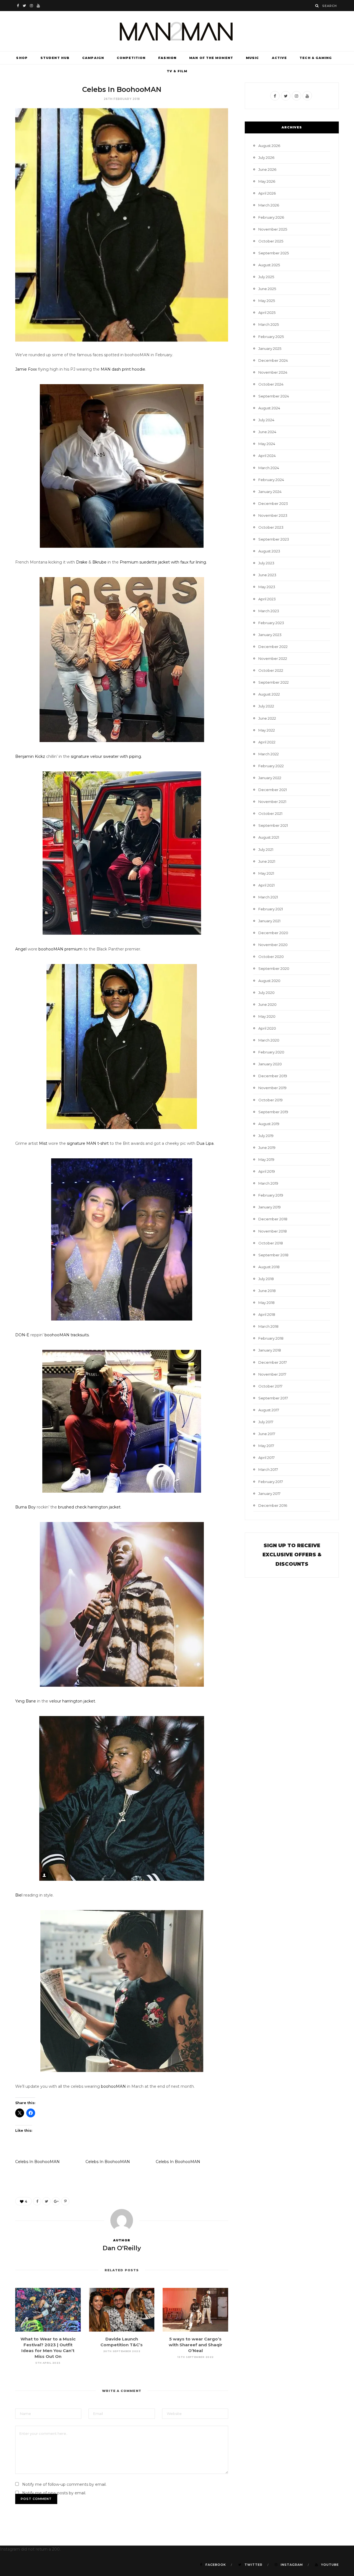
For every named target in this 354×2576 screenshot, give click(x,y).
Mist (43, 1143)
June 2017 (267, 1434)
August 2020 (269, 981)
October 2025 (271, 241)
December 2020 (273, 933)
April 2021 (266, 885)
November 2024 (273, 372)
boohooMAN (113, 2086)
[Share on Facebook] (37, 2201)
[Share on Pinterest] (65, 2201)
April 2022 (267, 742)
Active (279, 58)
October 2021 (270, 813)
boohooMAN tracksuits (67, 1335)
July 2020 (266, 993)
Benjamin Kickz (30, 756)
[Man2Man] (177, 31)
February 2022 (271, 766)
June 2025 (267, 289)
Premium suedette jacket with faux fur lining (163, 562)
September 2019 (273, 1112)
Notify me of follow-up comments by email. (64, 2484)
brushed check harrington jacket (89, 1507)
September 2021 (273, 825)
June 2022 (267, 718)
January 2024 (270, 492)
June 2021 (267, 861)
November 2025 (273, 229)
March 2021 (268, 897)
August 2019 (269, 1124)
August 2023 (269, 551)
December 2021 (273, 790)
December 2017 (273, 1362)
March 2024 (269, 468)
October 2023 (271, 527)
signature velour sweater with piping (106, 756)
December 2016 (273, 1505)
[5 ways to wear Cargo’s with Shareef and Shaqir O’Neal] (195, 2310)
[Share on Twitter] (46, 2201)
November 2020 (273, 945)
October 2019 (270, 1100)
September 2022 (274, 682)
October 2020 (271, 957)
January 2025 (270, 348)
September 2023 (274, 539)
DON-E (22, 1335)
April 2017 (266, 1458)
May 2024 (267, 444)
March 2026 (269, 205)
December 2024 (273, 360)
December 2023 (273, 503)
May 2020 (267, 1016)
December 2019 (273, 1076)
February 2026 (271, 217)
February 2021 (271, 909)
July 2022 (266, 706)
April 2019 (267, 1171)
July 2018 (266, 1279)
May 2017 (266, 1446)
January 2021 (269, 921)
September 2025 (274, 253)
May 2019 (266, 1159)
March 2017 (268, 1469)
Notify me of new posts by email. (54, 2493)
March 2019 (268, 1183)
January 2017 (269, 1494)
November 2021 (272, 802)
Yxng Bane (26, 1701)
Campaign (93, 58)
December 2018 (273, 1219)
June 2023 (267, 575)
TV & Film (177, 71)
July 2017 (266, 1422)
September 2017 (273, 1398)
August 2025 (269, 265)
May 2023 (267, 587)
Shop (22, 58)
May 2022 (267, 730)
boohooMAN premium (60, 949)
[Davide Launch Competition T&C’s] (122, 2310)
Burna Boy (25, 1507)
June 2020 (267, 1004)
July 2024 (266, 420)
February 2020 (271, 1052)
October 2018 (271, 1243)
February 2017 (271, 1482)
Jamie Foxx (26, 369)
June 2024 (267, 432)
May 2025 (267, 301)
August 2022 (269, 694)
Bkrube (99, 562)
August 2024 (269, 408)
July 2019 (266, 1136)
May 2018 (266, 1303)
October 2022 (271, 670)
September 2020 (274, 968)
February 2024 (271, 480)
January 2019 (270, 1207)
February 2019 (271, 1195)
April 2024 (267, 456)
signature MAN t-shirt (88, 1143)
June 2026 (267, 169)
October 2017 (270, 1386)
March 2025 (269, 324)
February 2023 (271, 623)
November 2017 (272, 1374)
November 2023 (273, 515)
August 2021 (269, 837)
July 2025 (266, 277)
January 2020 (270, 1064)
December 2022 (273, 647)
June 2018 (267, 1291)
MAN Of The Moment (211, 58)
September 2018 (273, 1255)
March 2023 (269, 611)
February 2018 (271, 1338)
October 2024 (271, 384)
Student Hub (55, 58)
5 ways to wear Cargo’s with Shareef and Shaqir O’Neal (196, 2345)
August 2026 (269, 146)
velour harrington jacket (72, 1701)
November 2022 (273, 658)
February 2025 (271, 337)
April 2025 (267, 312)
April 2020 (267, 1028)
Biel (19, 1895)
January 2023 (270, 635)
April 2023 (267, 599)
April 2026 (267, 193)
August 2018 (269, 1267)
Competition (131, 58)
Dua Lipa (205, 1143)
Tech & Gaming (316, 58)
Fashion (167, 58)
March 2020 (269, 1040)
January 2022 (270, 778)
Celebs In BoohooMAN (37, 2162)
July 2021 (266, 849)
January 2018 (270, 1350)
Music (253, 58)
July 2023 (266, 563)
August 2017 (269, 1410)
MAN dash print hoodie (123, 369)
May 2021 (266, 873)
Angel (21, 949)
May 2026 (267, 181)
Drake (82, 562)
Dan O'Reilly (122, 2248)
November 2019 (272, 1088)
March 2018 (268, 1326)
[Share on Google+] (56, 2201)
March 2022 (269, 754)
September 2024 (274, 396)
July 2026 (266, 157)
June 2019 (267, 1148)
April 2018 (267, 1314)
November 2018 (273, 1231)
